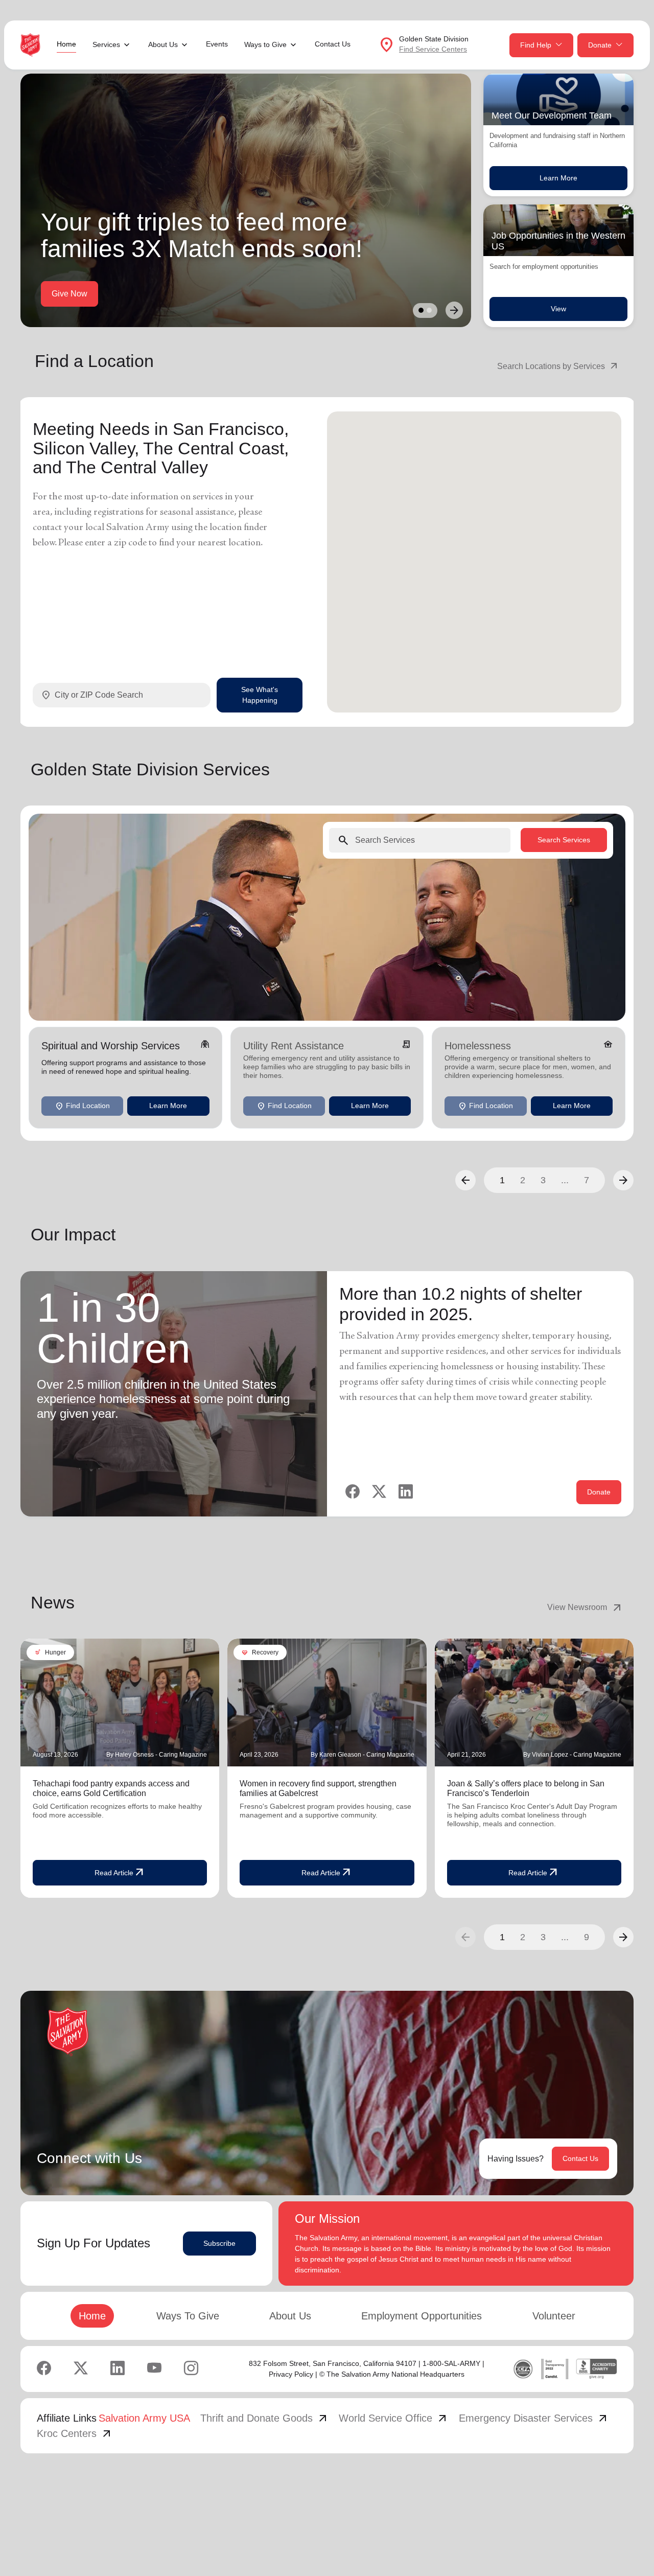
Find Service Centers (433, 49)
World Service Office (394, 2418)
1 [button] (502, 1180)
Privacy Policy (291, 2374)
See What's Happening (260, 695)
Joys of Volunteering (177, 294)
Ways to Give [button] (265, 44)
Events (217, 44)
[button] (465, 1180)
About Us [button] (163, 44)
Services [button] (106, 44)
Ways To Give (188, 2316)
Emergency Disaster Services (534, 2418)
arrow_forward (623, 1937)
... (565, 1180)
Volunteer (554, 2316)
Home (66, 44)
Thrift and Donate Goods (265, 2418)
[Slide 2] (429, 310)
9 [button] (587, 1937)
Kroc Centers (75, 2433)
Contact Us (333, 44)
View (558, 309)
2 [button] (523, 1180)
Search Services (564, 840)
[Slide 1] (421, 310)
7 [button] (587, 1180)
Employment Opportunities (422, 2316)
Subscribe (219, 2243)
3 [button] (543, 1180)
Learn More (558, 178)
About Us (290, 2316)
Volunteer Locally (83, 294)
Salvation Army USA (144, 2418)
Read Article (120, 1873)
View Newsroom (585, 1607)
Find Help (536, 45)
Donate (600, 45)
